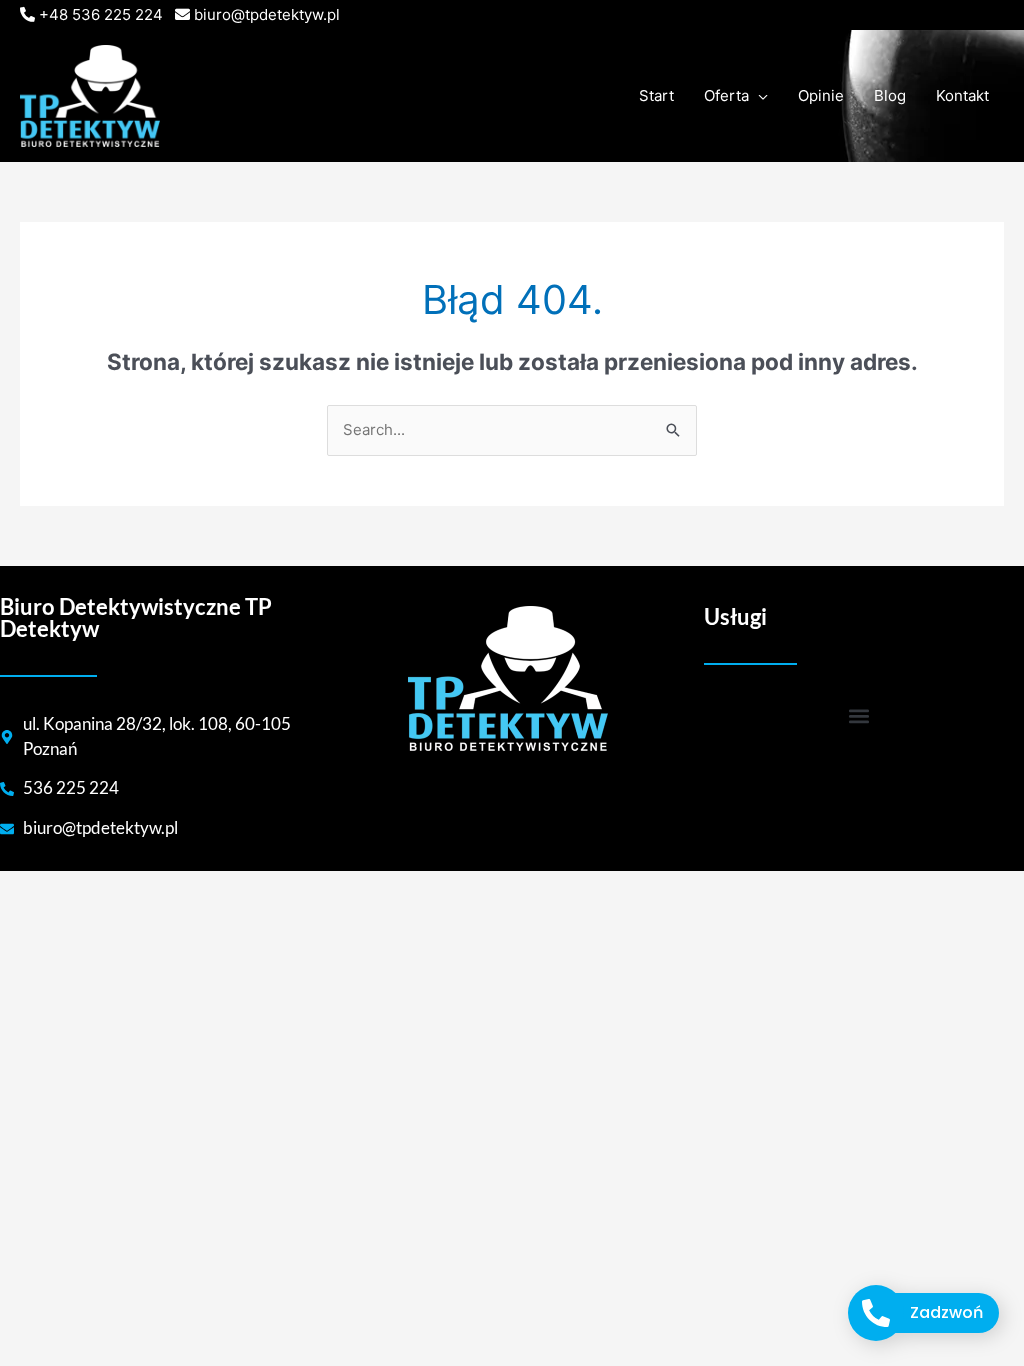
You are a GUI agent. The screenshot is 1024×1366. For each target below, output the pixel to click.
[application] (758, 96)
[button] (858, 716)
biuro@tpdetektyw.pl (267, 14)
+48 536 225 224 (101, 14)
